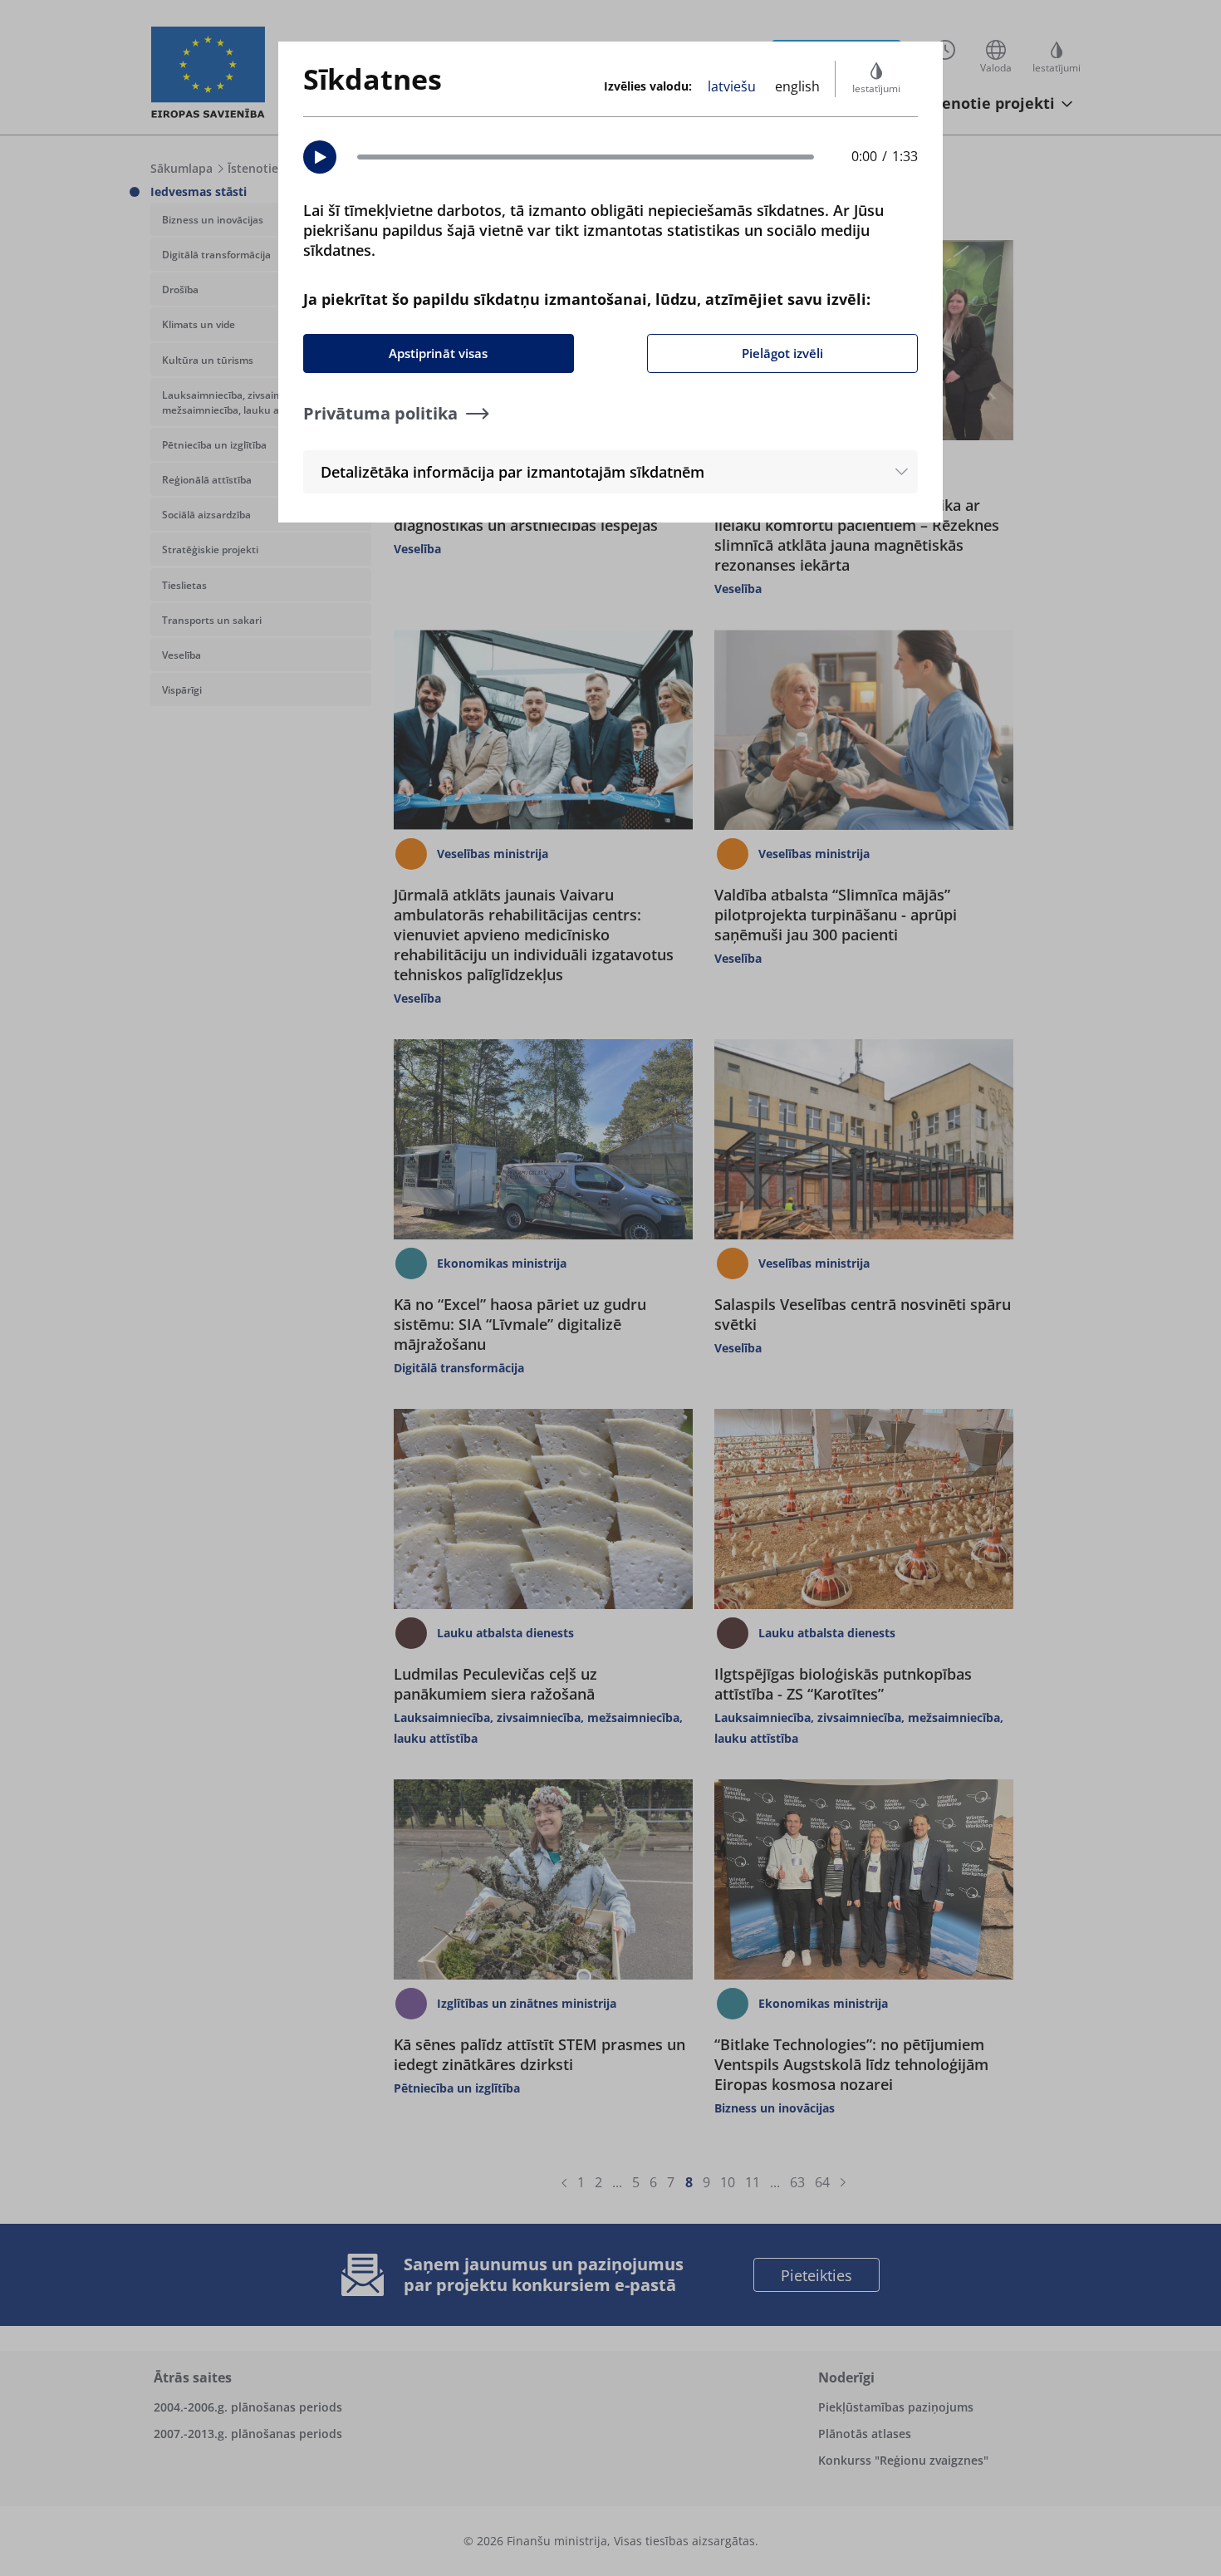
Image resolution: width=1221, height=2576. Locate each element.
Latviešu (732, 86)
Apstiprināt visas (438, 353)
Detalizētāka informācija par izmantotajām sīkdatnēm (512, 472)
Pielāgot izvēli (782, 353)
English (797, 86)
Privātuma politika (380, 413)
